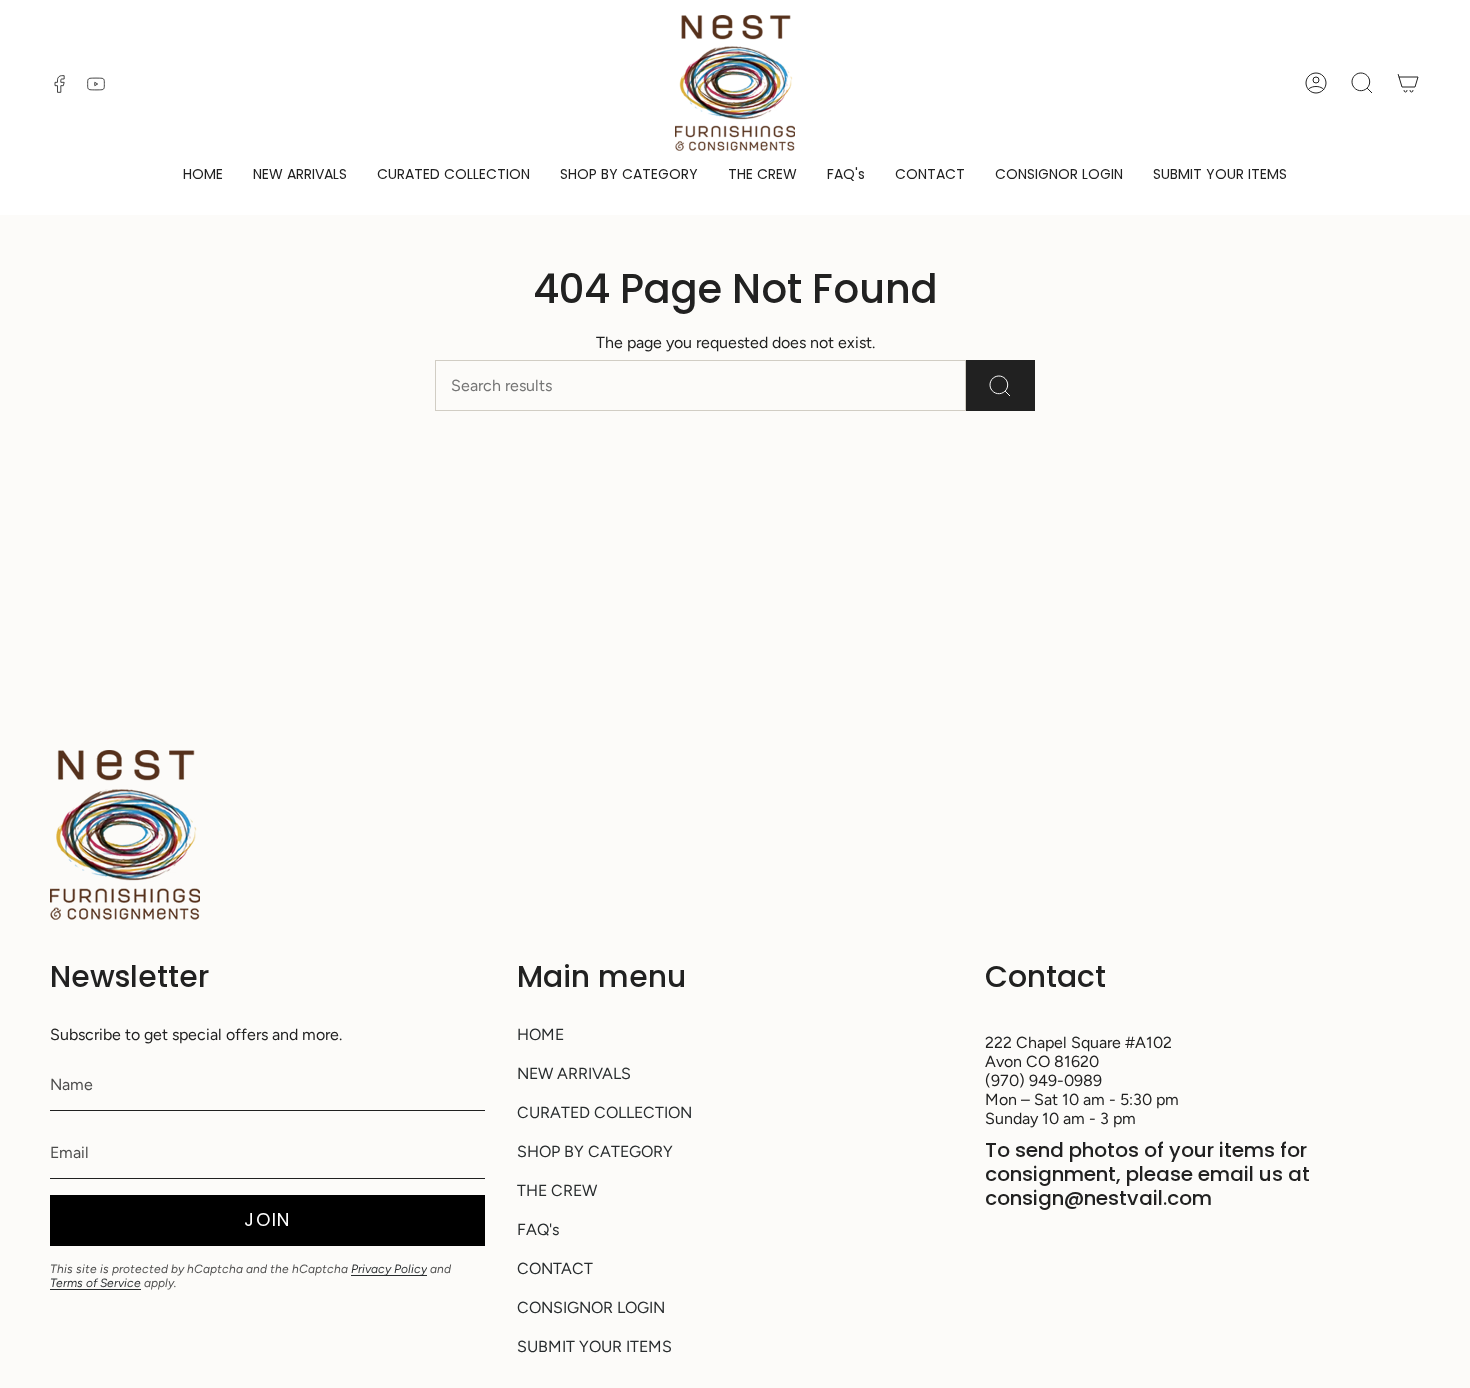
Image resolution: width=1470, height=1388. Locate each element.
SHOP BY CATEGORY (595, 1151)
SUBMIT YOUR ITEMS (594, 1346)
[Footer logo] (125, 835)
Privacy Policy (389, 1269)
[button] (629, 175)
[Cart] (1408, 83)
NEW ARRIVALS (574, 1073)
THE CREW (557, 1190)
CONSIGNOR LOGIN (591, 1307)
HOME (540, 1034)
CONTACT (555, 1268)
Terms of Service (95, 1283)
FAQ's (538, 1229)
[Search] (1000, 385)
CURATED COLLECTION (604, 1112)
